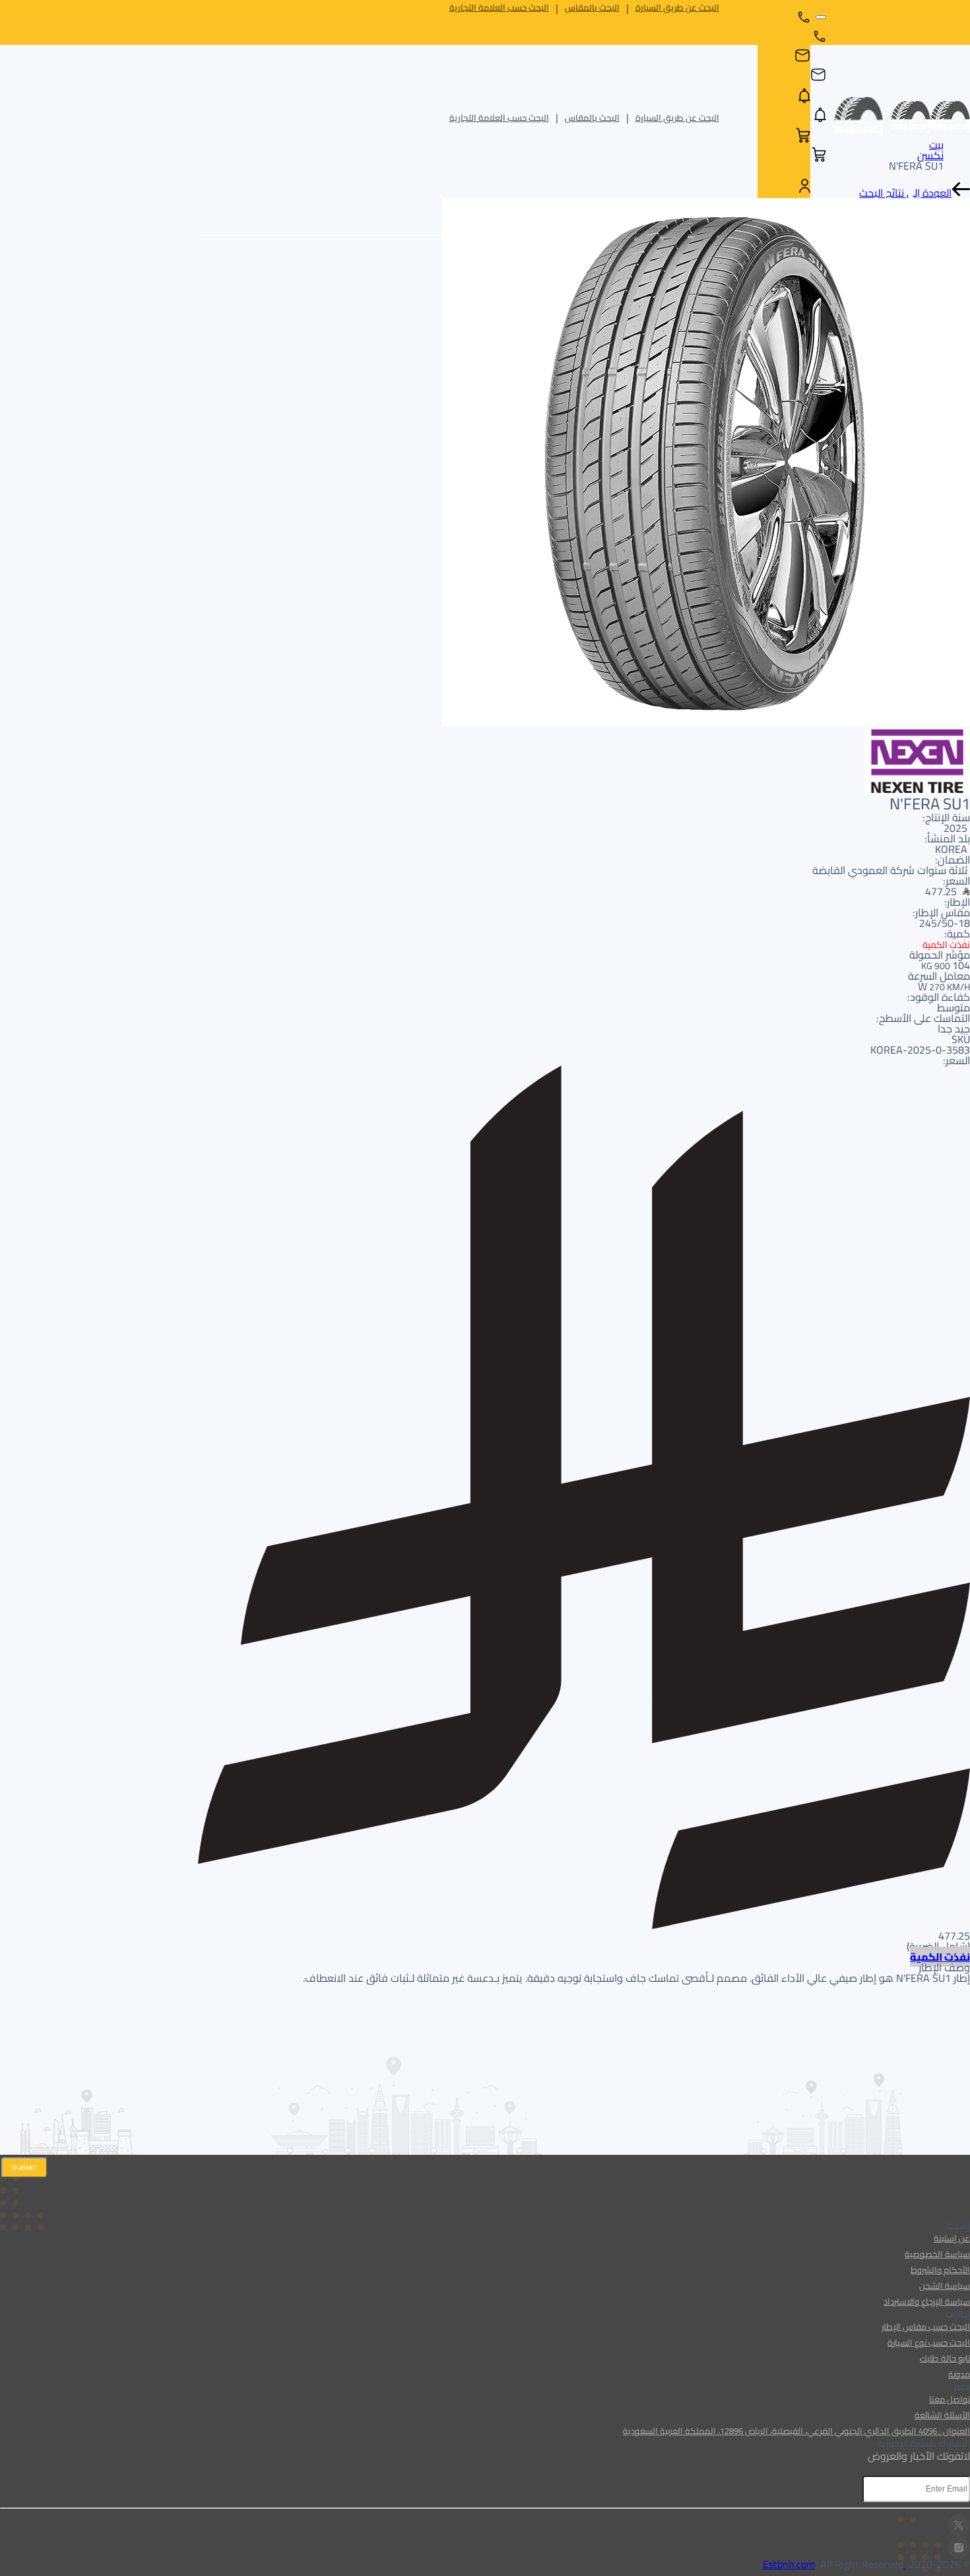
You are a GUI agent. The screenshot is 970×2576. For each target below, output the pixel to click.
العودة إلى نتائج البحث (905, 193)
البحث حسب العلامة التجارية (499, 8)
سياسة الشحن (945, 2286)
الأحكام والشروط (940, 2270)
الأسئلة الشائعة (942, 2415)
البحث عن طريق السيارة (677, 8)
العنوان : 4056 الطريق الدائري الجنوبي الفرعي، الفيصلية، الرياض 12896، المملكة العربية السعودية (796, 2431)
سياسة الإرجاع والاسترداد (927, 2301)
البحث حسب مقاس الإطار (926, 2326)
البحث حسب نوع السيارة (929, 2342)
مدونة (959, 2374)
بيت (936, 145)
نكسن (930, 155)
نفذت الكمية (940, 1957)
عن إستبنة (952, 2238)
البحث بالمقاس (592, 8)
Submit (24, 2168)
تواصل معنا (950, 2399)
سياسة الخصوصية (937, 2254)
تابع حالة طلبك (945, 2358)
